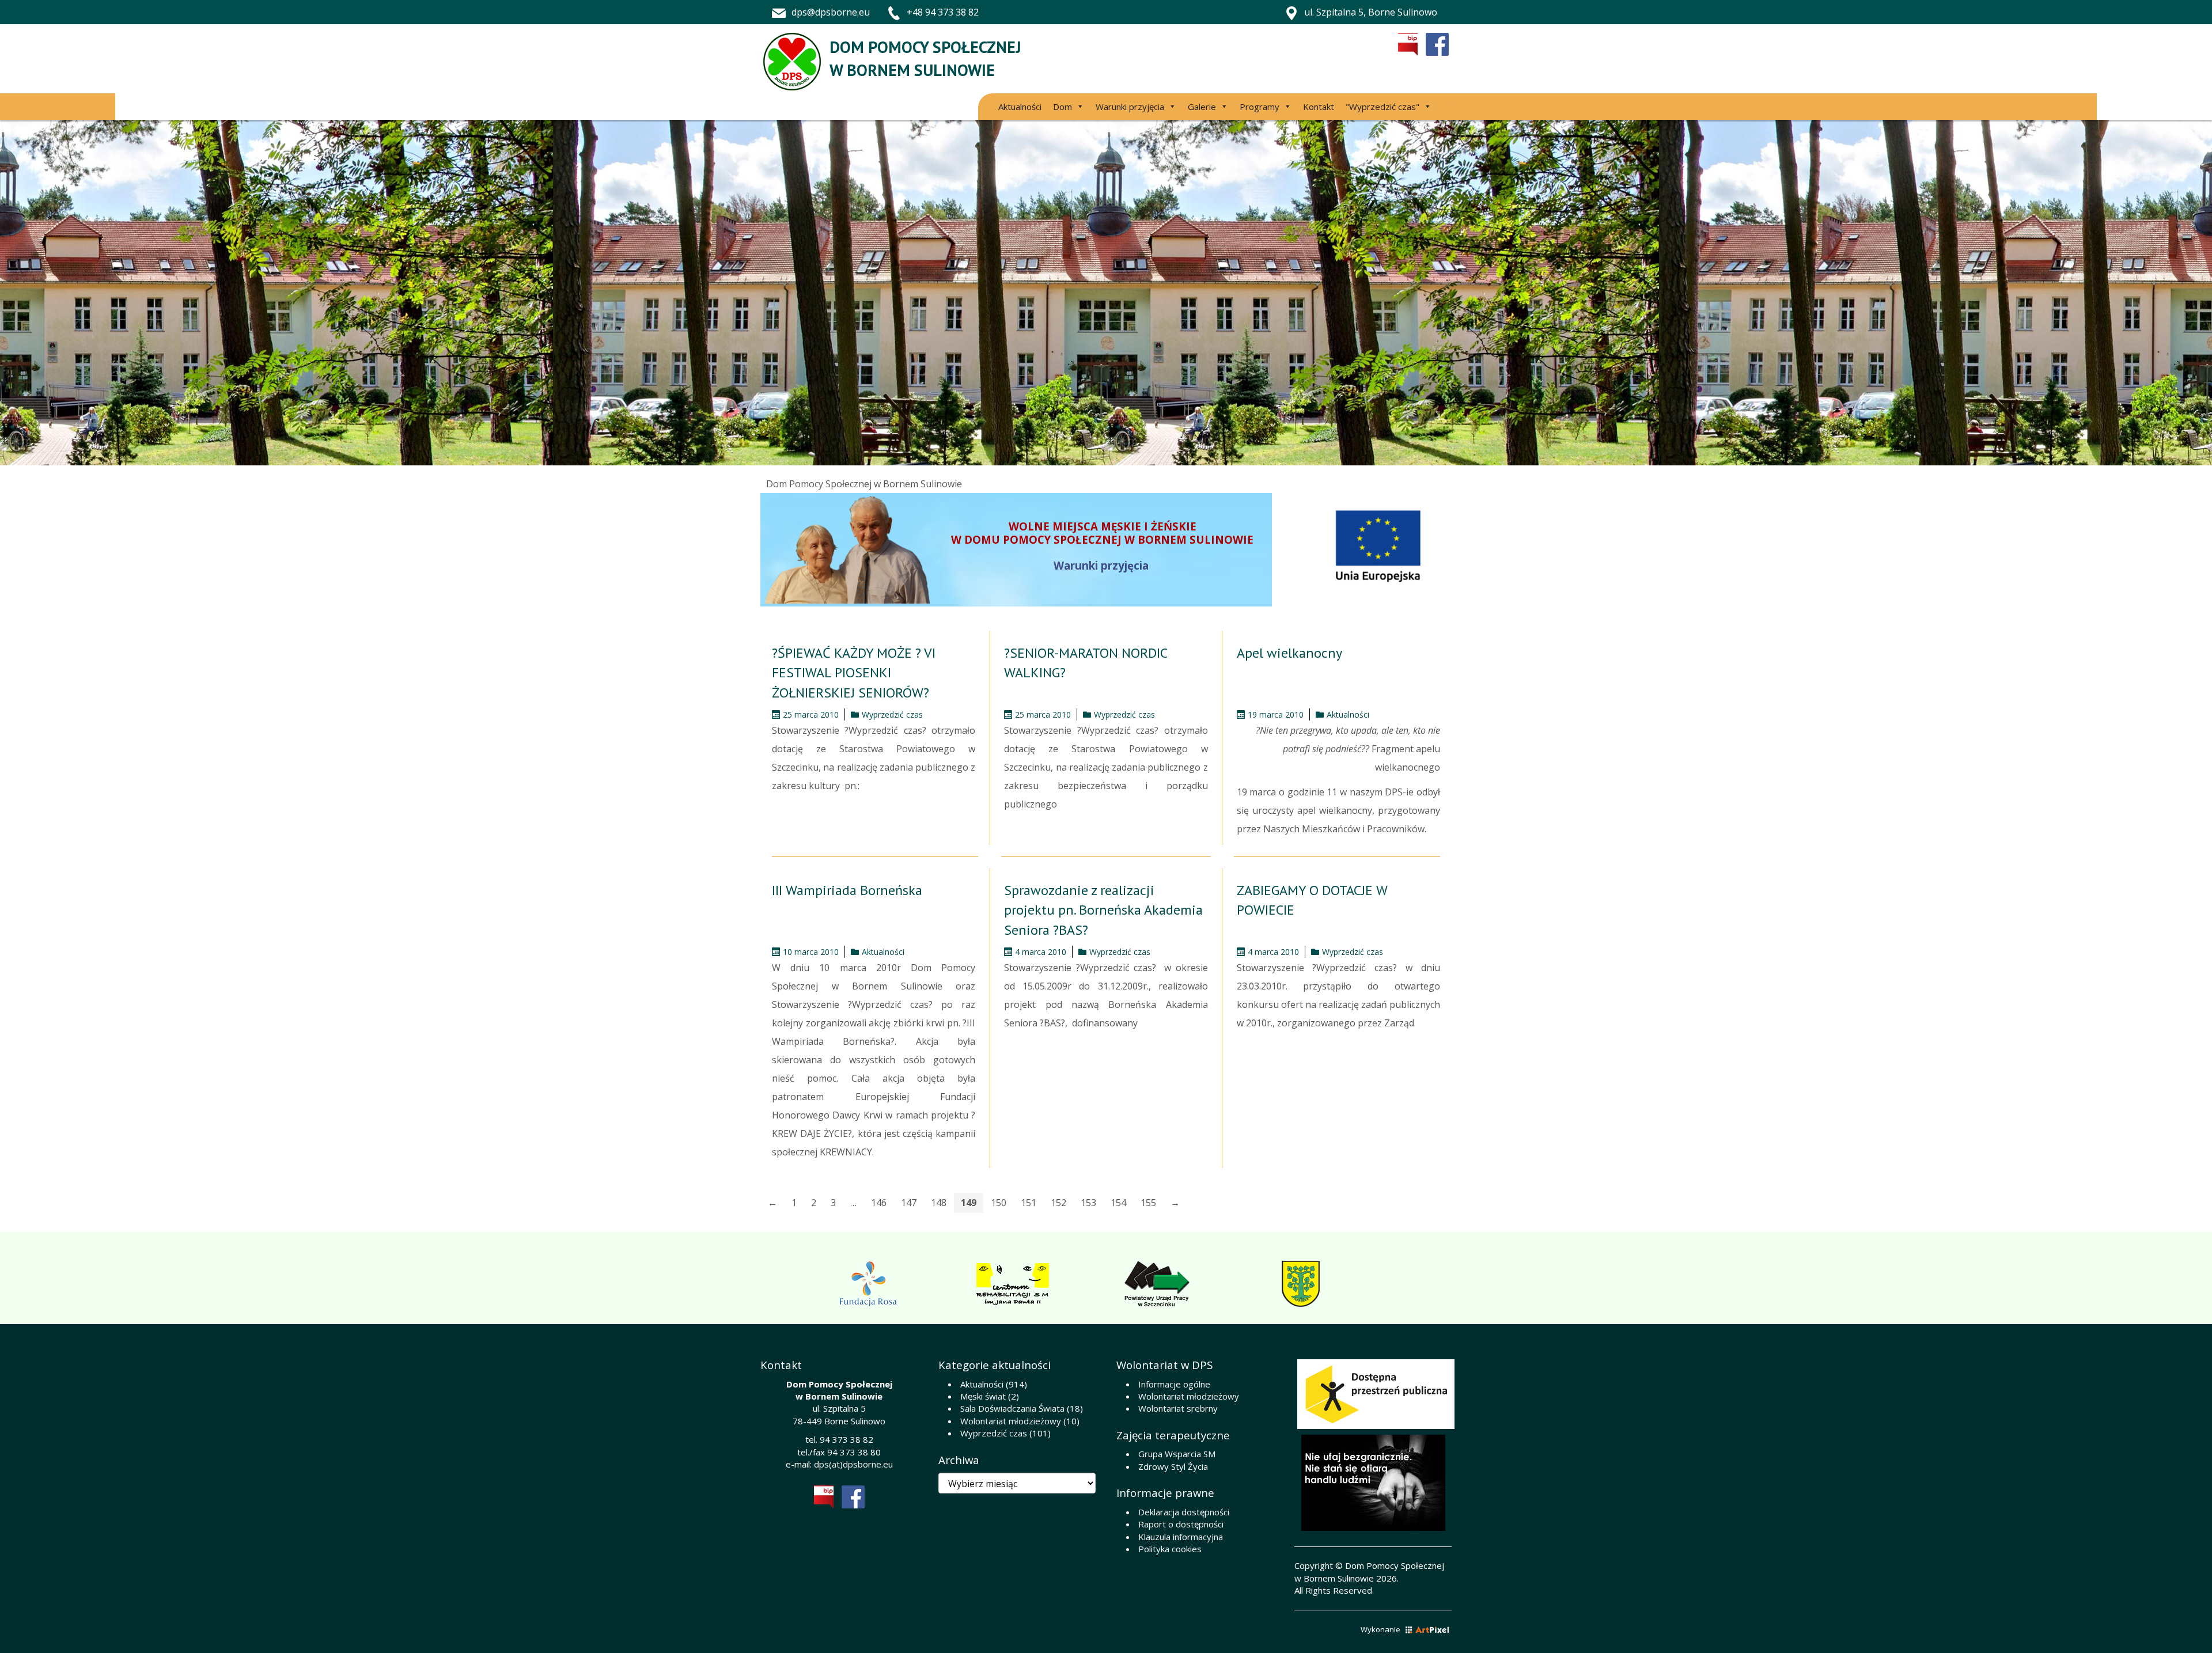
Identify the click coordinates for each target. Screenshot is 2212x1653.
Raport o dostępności (1181, 1524)
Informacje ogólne (1174, 1384)
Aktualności (1020, 107)
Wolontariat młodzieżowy (1011, 1421)
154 (1118, 1203)
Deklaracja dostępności (1184, 1512)
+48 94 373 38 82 (943, 12)
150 (999, 1203)
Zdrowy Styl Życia (1173, 1466)
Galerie (1202, 107)
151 (1029, 1203)
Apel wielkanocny (1289, 653)
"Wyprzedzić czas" (1382, 107)
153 (1088, 1203)
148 (939, 1203)
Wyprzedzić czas (892, 714)
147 (909, 1203)
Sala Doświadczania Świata (1012, 1408)
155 (1148, 1203)
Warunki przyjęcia (1130, 107)
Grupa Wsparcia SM (1177, 1454)
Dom (1063, 107)
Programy (1260, 107)
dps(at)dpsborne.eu (853, 1464)
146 (879, 1203)
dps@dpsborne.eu (831, 12)
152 (1058, 1203)
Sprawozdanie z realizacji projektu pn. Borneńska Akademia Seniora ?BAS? (1103, 910)
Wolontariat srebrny (1178, 1408)
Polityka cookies (1170, 1549)
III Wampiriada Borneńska (847, 890)
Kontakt (1319, 107)
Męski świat (983, 1396)
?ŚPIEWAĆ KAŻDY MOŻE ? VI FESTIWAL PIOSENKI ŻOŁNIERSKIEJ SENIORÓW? (854, 673)
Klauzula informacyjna (1181, 1537)
